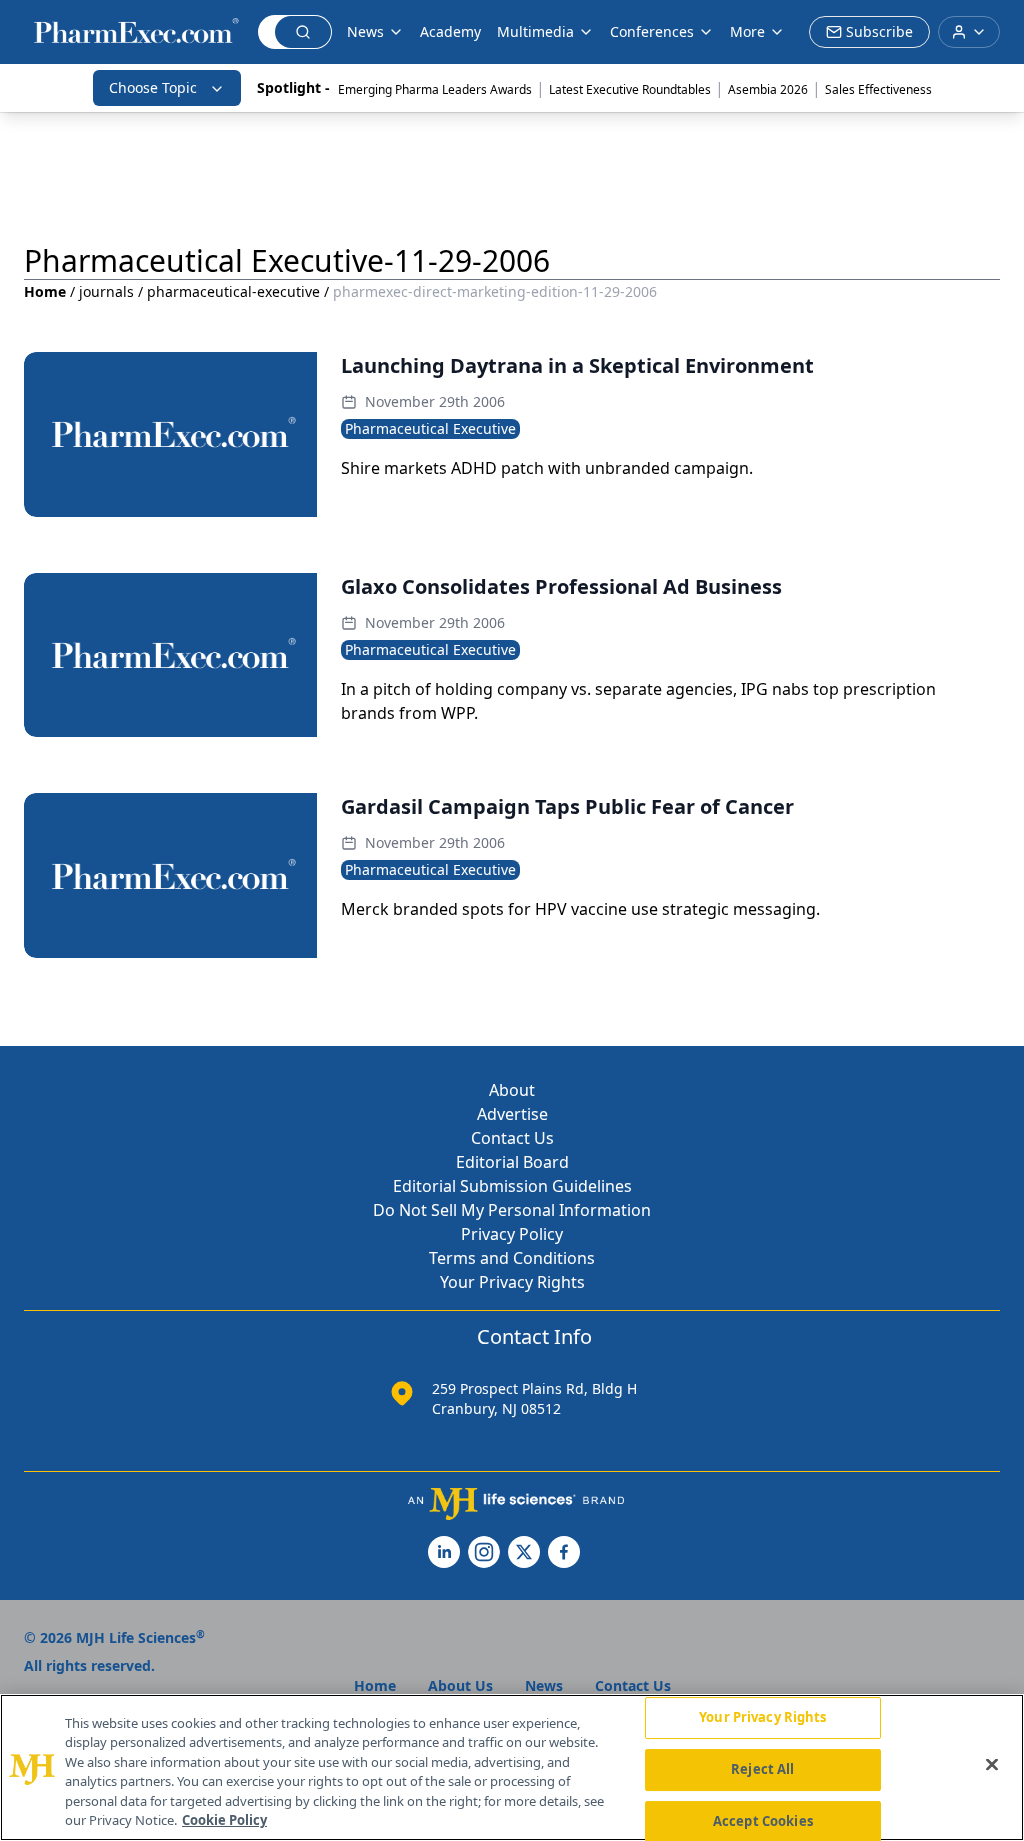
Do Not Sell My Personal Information (512, 1210)
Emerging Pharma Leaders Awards (435, 89)
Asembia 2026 (768, 89)
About (512, 1090)
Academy (450, 31)
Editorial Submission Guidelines (512, 1186)
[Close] (992, 1765)
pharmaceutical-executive (233, 291)
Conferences (652, 31)
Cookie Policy (224, 1820)
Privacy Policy (512, 1234)
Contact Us (512, 1138)
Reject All (762, 1769)
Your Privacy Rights (512, 1282)
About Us (460, 1685)
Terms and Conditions (512, 1258)
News (365, 31)
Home (45, 291)
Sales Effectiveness (878, 89)
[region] (512, 1767)
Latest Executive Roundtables (630, 89)
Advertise (512, 1114)
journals (106, 291)
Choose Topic (153, 87)
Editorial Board (512, 1162)
